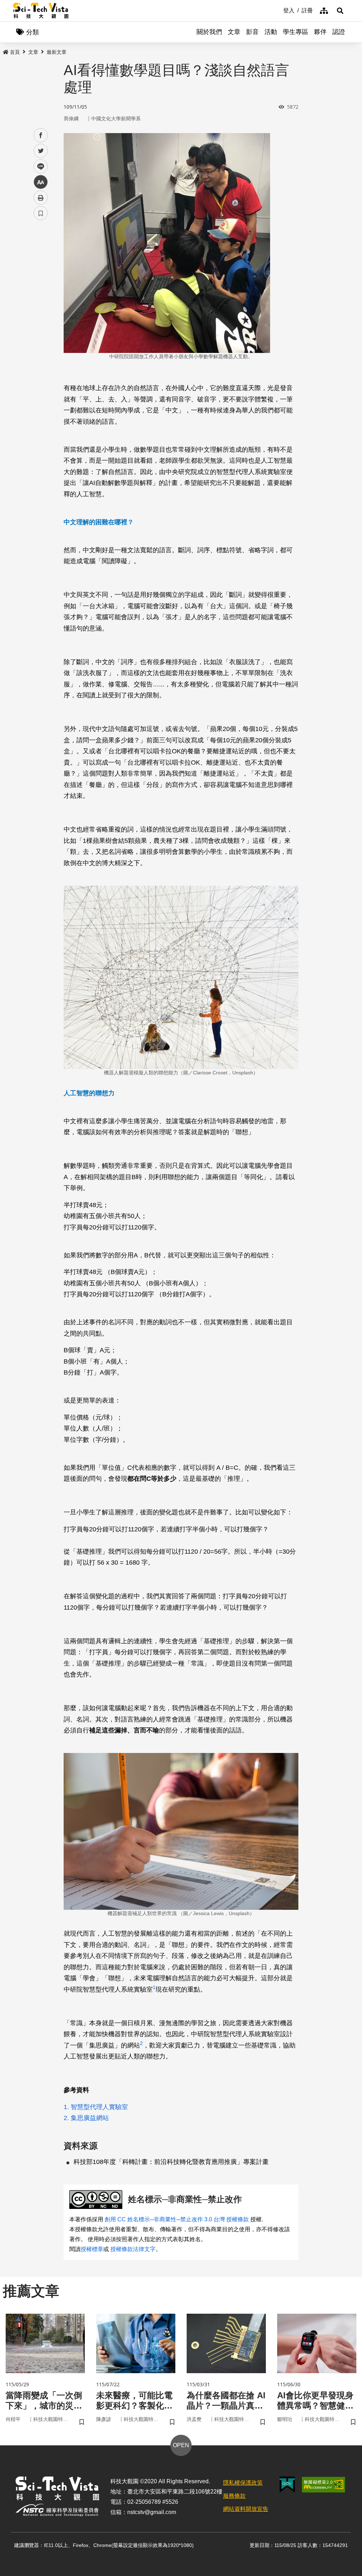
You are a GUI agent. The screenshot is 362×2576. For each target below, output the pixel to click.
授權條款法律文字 (133, 2249)
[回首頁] (41, 11)
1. (66, 2107)
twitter (41, 151)
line (39, 167)
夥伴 (320, 32)
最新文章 (57, 52)
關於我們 (209, 32)
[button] (340, 11)
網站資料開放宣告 (246, 2509)
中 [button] (41, 182)
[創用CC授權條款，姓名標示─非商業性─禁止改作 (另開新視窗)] (97, 2200)
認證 (339, 32)
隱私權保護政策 (243, 2483)
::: (278, 10)
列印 (41, 198)
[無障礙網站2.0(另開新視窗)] (323, 2485)
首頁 (15, 52)
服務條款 (234, 2496)
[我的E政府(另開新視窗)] (287, 2484)
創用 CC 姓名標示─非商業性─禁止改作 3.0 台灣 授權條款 (177, 2219)
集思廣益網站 (90, 2118)
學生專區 (296, 32)
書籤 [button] (41, 213)
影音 (252, 32)
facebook (41, 135)
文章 (234, 32)
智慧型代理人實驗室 (99, 2107)
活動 (271, 32)
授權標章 (92, 2249)
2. (66, 2118)
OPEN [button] (181, 2445)
